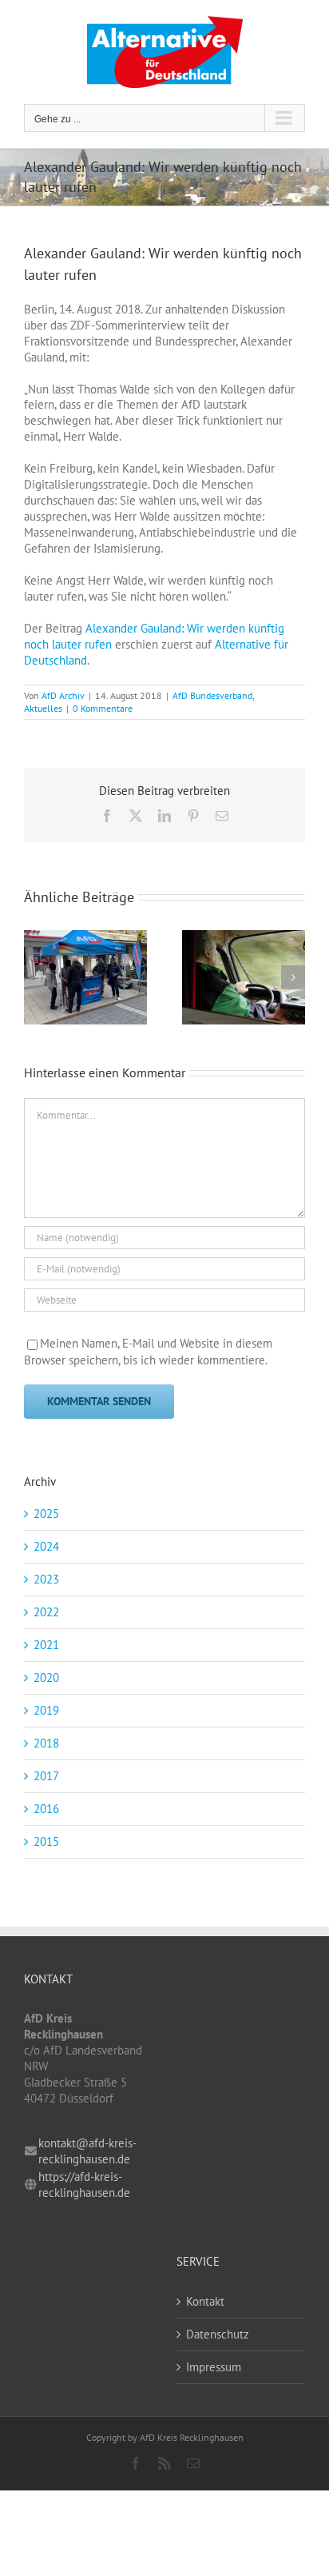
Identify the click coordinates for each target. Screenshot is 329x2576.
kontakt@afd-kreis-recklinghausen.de (87, 2151)
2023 (46, 1579)
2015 (46, 1841)
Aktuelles (43, 708)
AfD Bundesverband (212, 695)
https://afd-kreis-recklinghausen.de (84, 2185)
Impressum (214, 2367)
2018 (46, 1743)
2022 (46, 1612)
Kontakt (205, 2301)
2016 (46, 1809)
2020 (46, 1677)
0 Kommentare (103, 708)
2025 (46, 1514)
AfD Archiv (63, 695)
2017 (46, 1776)
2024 (46, 1546)
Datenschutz (218, 2334)
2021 (46, 1645)
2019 (46, 1710)
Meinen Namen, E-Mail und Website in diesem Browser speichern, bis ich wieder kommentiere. (148, 1352)
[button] (36, 977)
